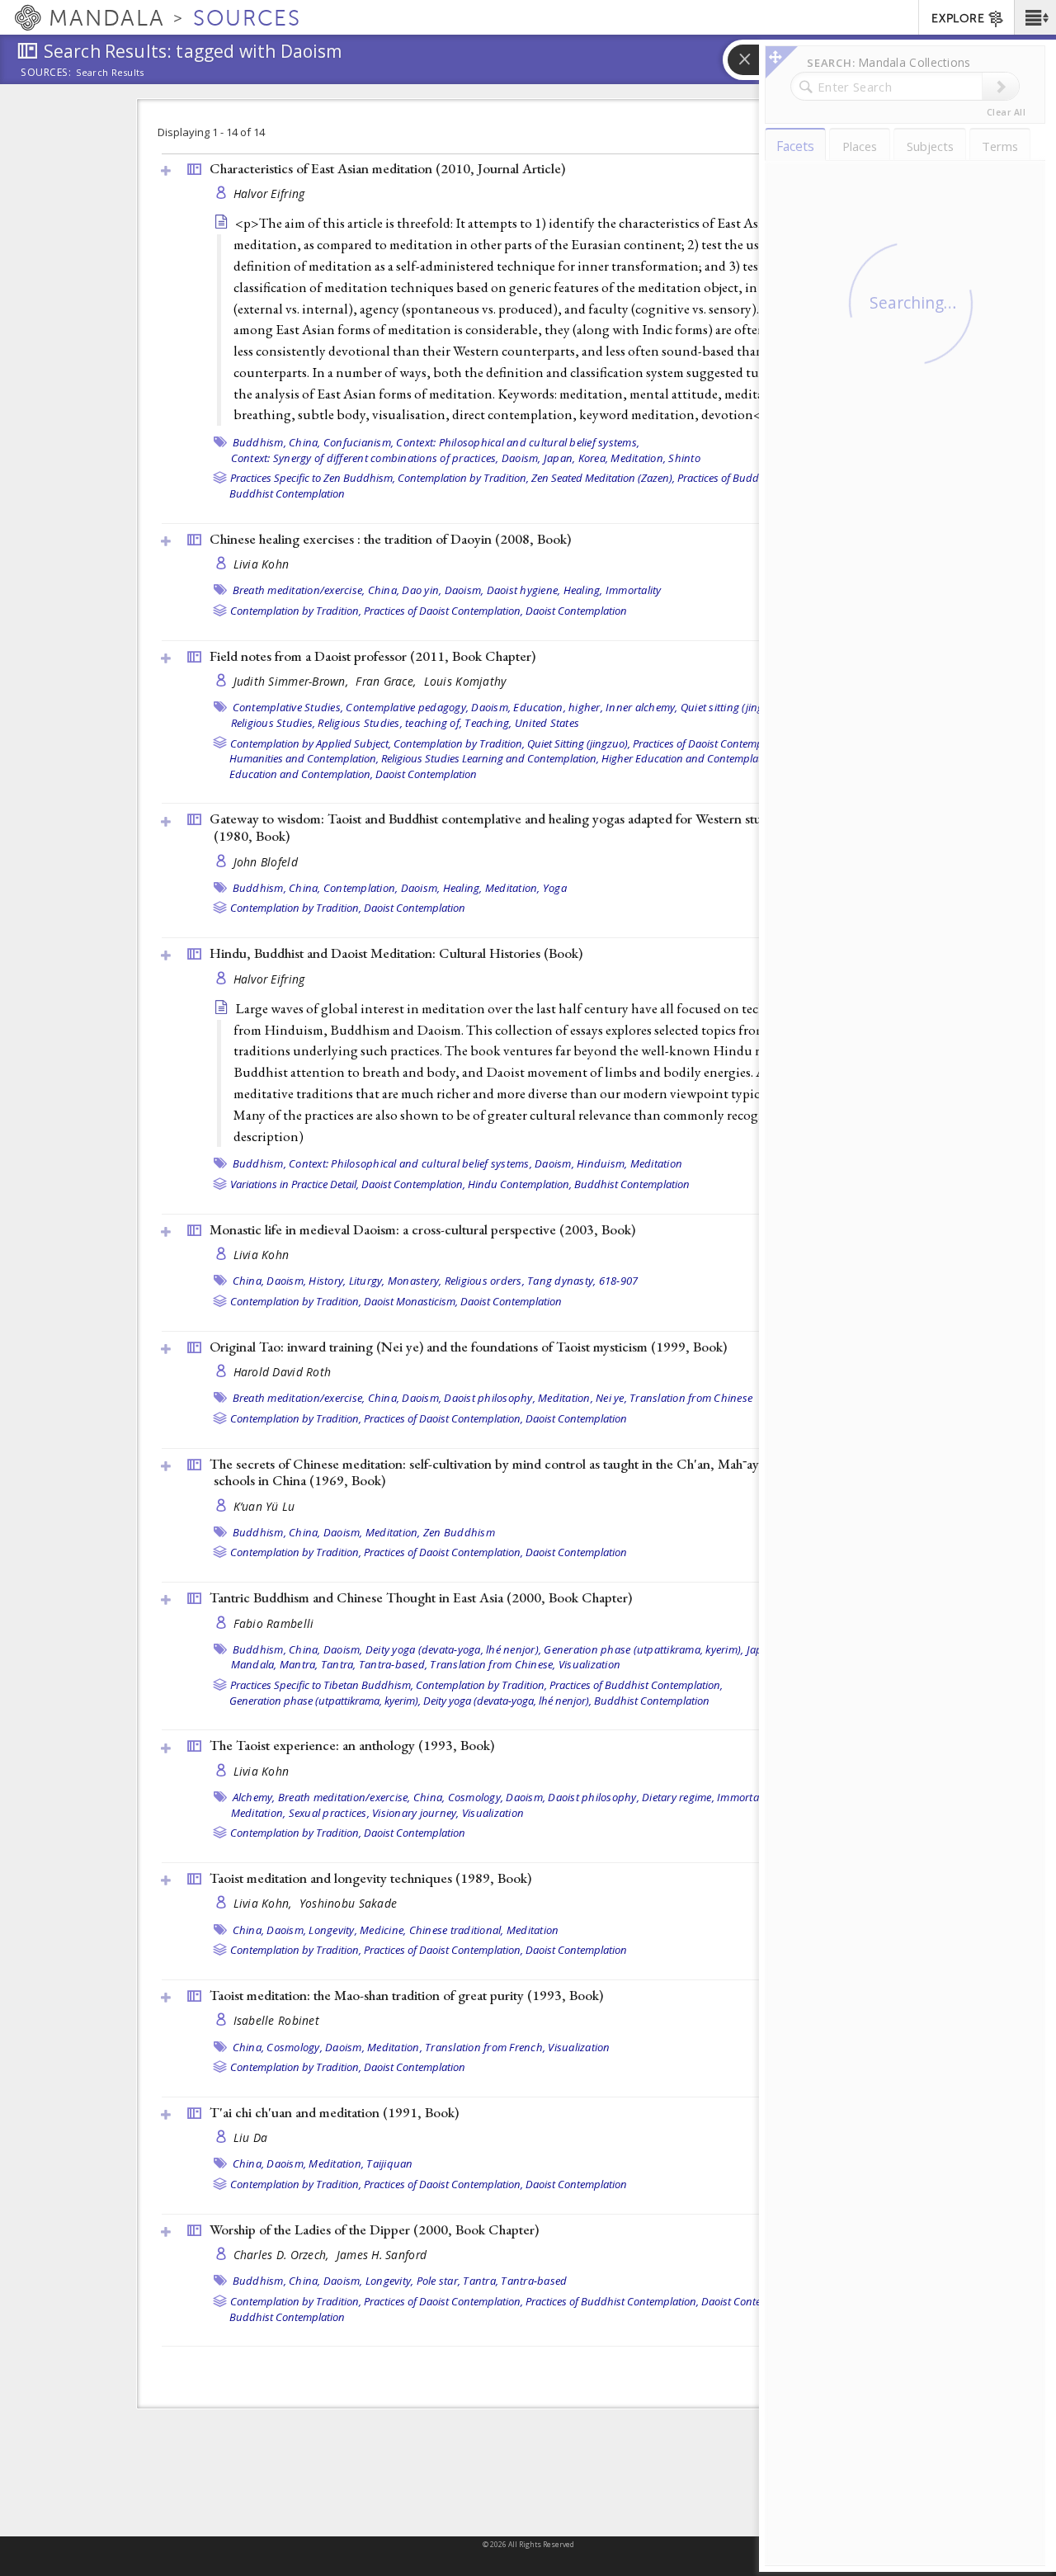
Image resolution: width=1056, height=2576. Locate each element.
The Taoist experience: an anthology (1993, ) (352, 1745)
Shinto (684, 458)
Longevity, (333, 1930)
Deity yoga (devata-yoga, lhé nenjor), (453, 1649)
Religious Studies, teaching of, (390, 723)
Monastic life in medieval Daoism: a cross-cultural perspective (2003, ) (422, 1229)
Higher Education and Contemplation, (690, 758)
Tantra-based (534, 2281)
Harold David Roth (283, 1372)
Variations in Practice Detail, (295, 1184)
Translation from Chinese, (493, 1664)
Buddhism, (259, 442)
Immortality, (746, 1797)
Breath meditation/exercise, (299, 590)
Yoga (555, 888)
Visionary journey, (416, 1813)
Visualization (589, 1664)
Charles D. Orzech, (283, 2255)
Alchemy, (254, 1797)
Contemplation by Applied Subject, (311, 743)
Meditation (657, 1163)
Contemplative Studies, (288, 707)
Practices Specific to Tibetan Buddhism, (322, 1685)
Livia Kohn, (264, 1903)
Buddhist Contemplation (287, 493)
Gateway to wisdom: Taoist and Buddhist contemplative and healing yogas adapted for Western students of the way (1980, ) (531, 827)
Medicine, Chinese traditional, (432, 1930)
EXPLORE (958, 19)
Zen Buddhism (459, 1532)
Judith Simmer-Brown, (293, 681)
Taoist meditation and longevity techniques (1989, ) (370, 1878)
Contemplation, (361, 888)
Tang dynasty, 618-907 (582, 1281)
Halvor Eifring (269, 193)
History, (327, 1281)
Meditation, (638, 458)
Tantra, (339, 1664)
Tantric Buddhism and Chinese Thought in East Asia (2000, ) (421, 1597)
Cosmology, (476, 1797)
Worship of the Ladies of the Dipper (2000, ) (374, 2229)
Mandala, (254, 1664)
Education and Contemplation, (301, 774)
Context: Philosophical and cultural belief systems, (518, 442)
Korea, (594, 458)
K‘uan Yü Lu (264, 1506)
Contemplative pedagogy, (407, 707)
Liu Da (251, 2137)
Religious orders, (485, 1281)
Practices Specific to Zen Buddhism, (313, 478)
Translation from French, (485, 2047)
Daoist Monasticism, (411, 1301)
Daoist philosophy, (490, 1398)
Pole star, (439, 2281)
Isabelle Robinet (276, 2020)
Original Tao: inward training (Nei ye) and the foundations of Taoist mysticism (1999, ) (468, 1347)
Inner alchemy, (642, 707)
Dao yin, (422, 590)
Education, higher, (558, 707)
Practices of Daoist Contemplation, (443, 611)
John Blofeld (266, 862)
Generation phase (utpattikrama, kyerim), (643, 1649)
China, (305, 442)
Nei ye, (611, 1398)
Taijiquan (389, 2163)
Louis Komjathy (465, 681)
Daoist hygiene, (524, 590)
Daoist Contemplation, (413, 1184)
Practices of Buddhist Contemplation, (636, 1685)
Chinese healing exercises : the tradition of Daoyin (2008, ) (390, 539)
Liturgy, (367, 1281)
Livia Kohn (262, 564)
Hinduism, (602, 1163)
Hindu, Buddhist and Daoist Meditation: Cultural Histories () (396, 953)
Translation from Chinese (691, 1398)
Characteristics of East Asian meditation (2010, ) (387, 168)
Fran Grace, (387, 681)
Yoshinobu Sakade (348, 1903)
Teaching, (488, 723)
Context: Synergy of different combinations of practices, (365, 458)
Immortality (634, 590)
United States (547, 723)
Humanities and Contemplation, (304, 758)
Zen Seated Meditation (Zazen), (603, 478)
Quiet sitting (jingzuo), (734, 707)
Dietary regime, (678, 1797)
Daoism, (521, 458)
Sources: (46, 73)
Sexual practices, (329, 1813)
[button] (1035, 17)
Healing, (583, 590)
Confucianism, (358, 442)
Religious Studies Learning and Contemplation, (490, 758)
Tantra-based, (393, 1664)
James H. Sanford (382, 2255)
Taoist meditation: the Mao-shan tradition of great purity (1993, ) (406, 1995)
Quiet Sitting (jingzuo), (579, 743)
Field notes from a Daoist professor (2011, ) (372, 656)
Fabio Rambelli (274, 1623)
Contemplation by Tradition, (463, 478)
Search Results (110, 73)
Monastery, (415, 1281)
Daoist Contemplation (576, 611)
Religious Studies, (273, 723)
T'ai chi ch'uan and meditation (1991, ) (334, 2112)
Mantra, (299, 1664)
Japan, (560, 458)
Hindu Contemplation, (520, 1184)
